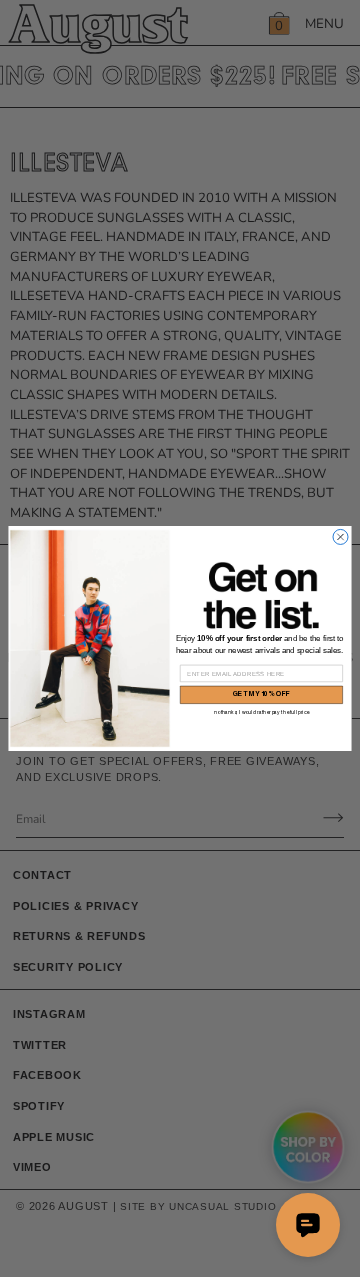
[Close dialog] (340, 536)
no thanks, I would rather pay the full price (262, 712)
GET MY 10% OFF (261, 694)
